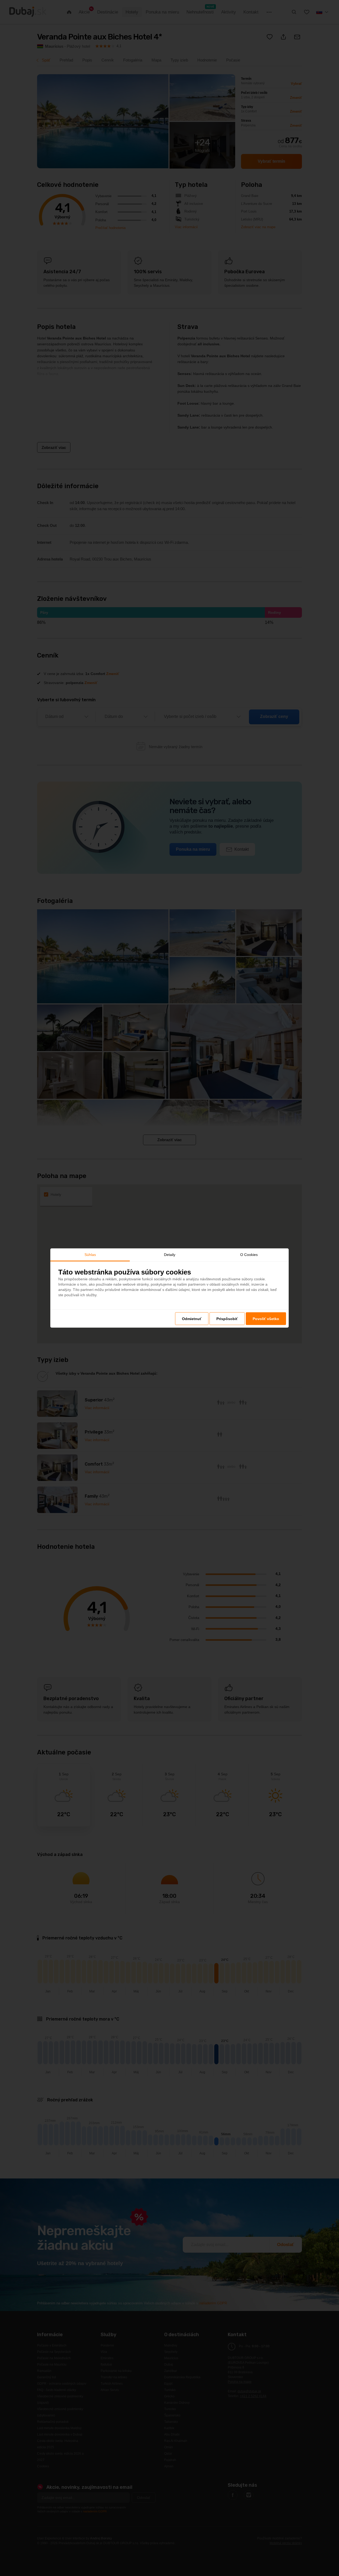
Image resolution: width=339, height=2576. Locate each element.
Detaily (170, 1255)
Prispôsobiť (227, 1318)
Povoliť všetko (266, 1318)
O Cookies (249, 1255)
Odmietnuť (192, 1318)
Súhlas (90, 1255)
